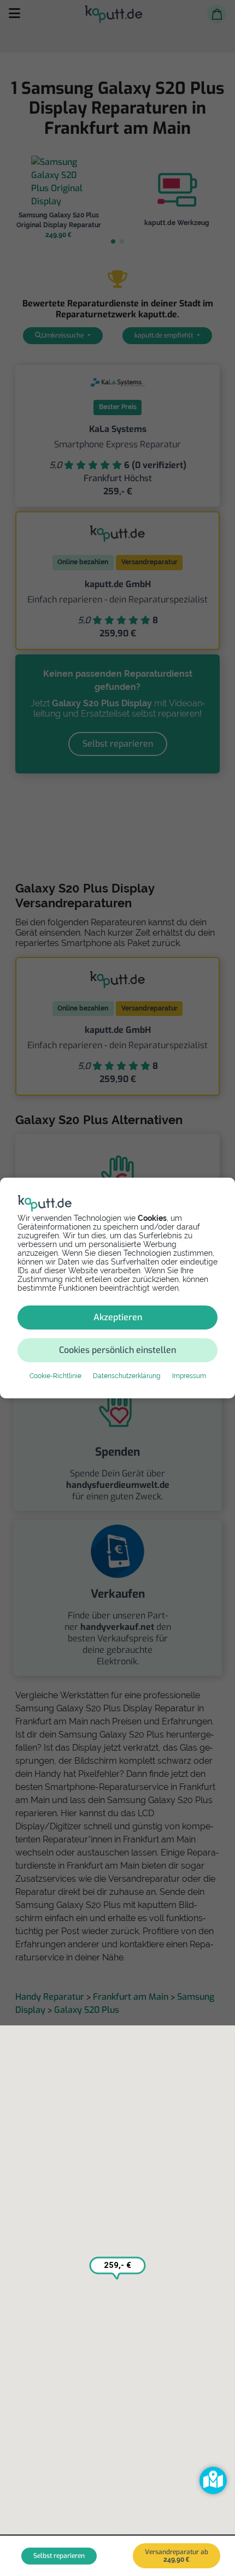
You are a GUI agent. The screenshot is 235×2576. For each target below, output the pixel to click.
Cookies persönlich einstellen (117, 1350)
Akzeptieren (118, 1317)
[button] (213, 2480)
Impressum (189, 1376)
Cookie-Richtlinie (55, 1376)
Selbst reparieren (59, 2556)
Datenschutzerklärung (127, 1376)
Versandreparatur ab (177, 2556)
